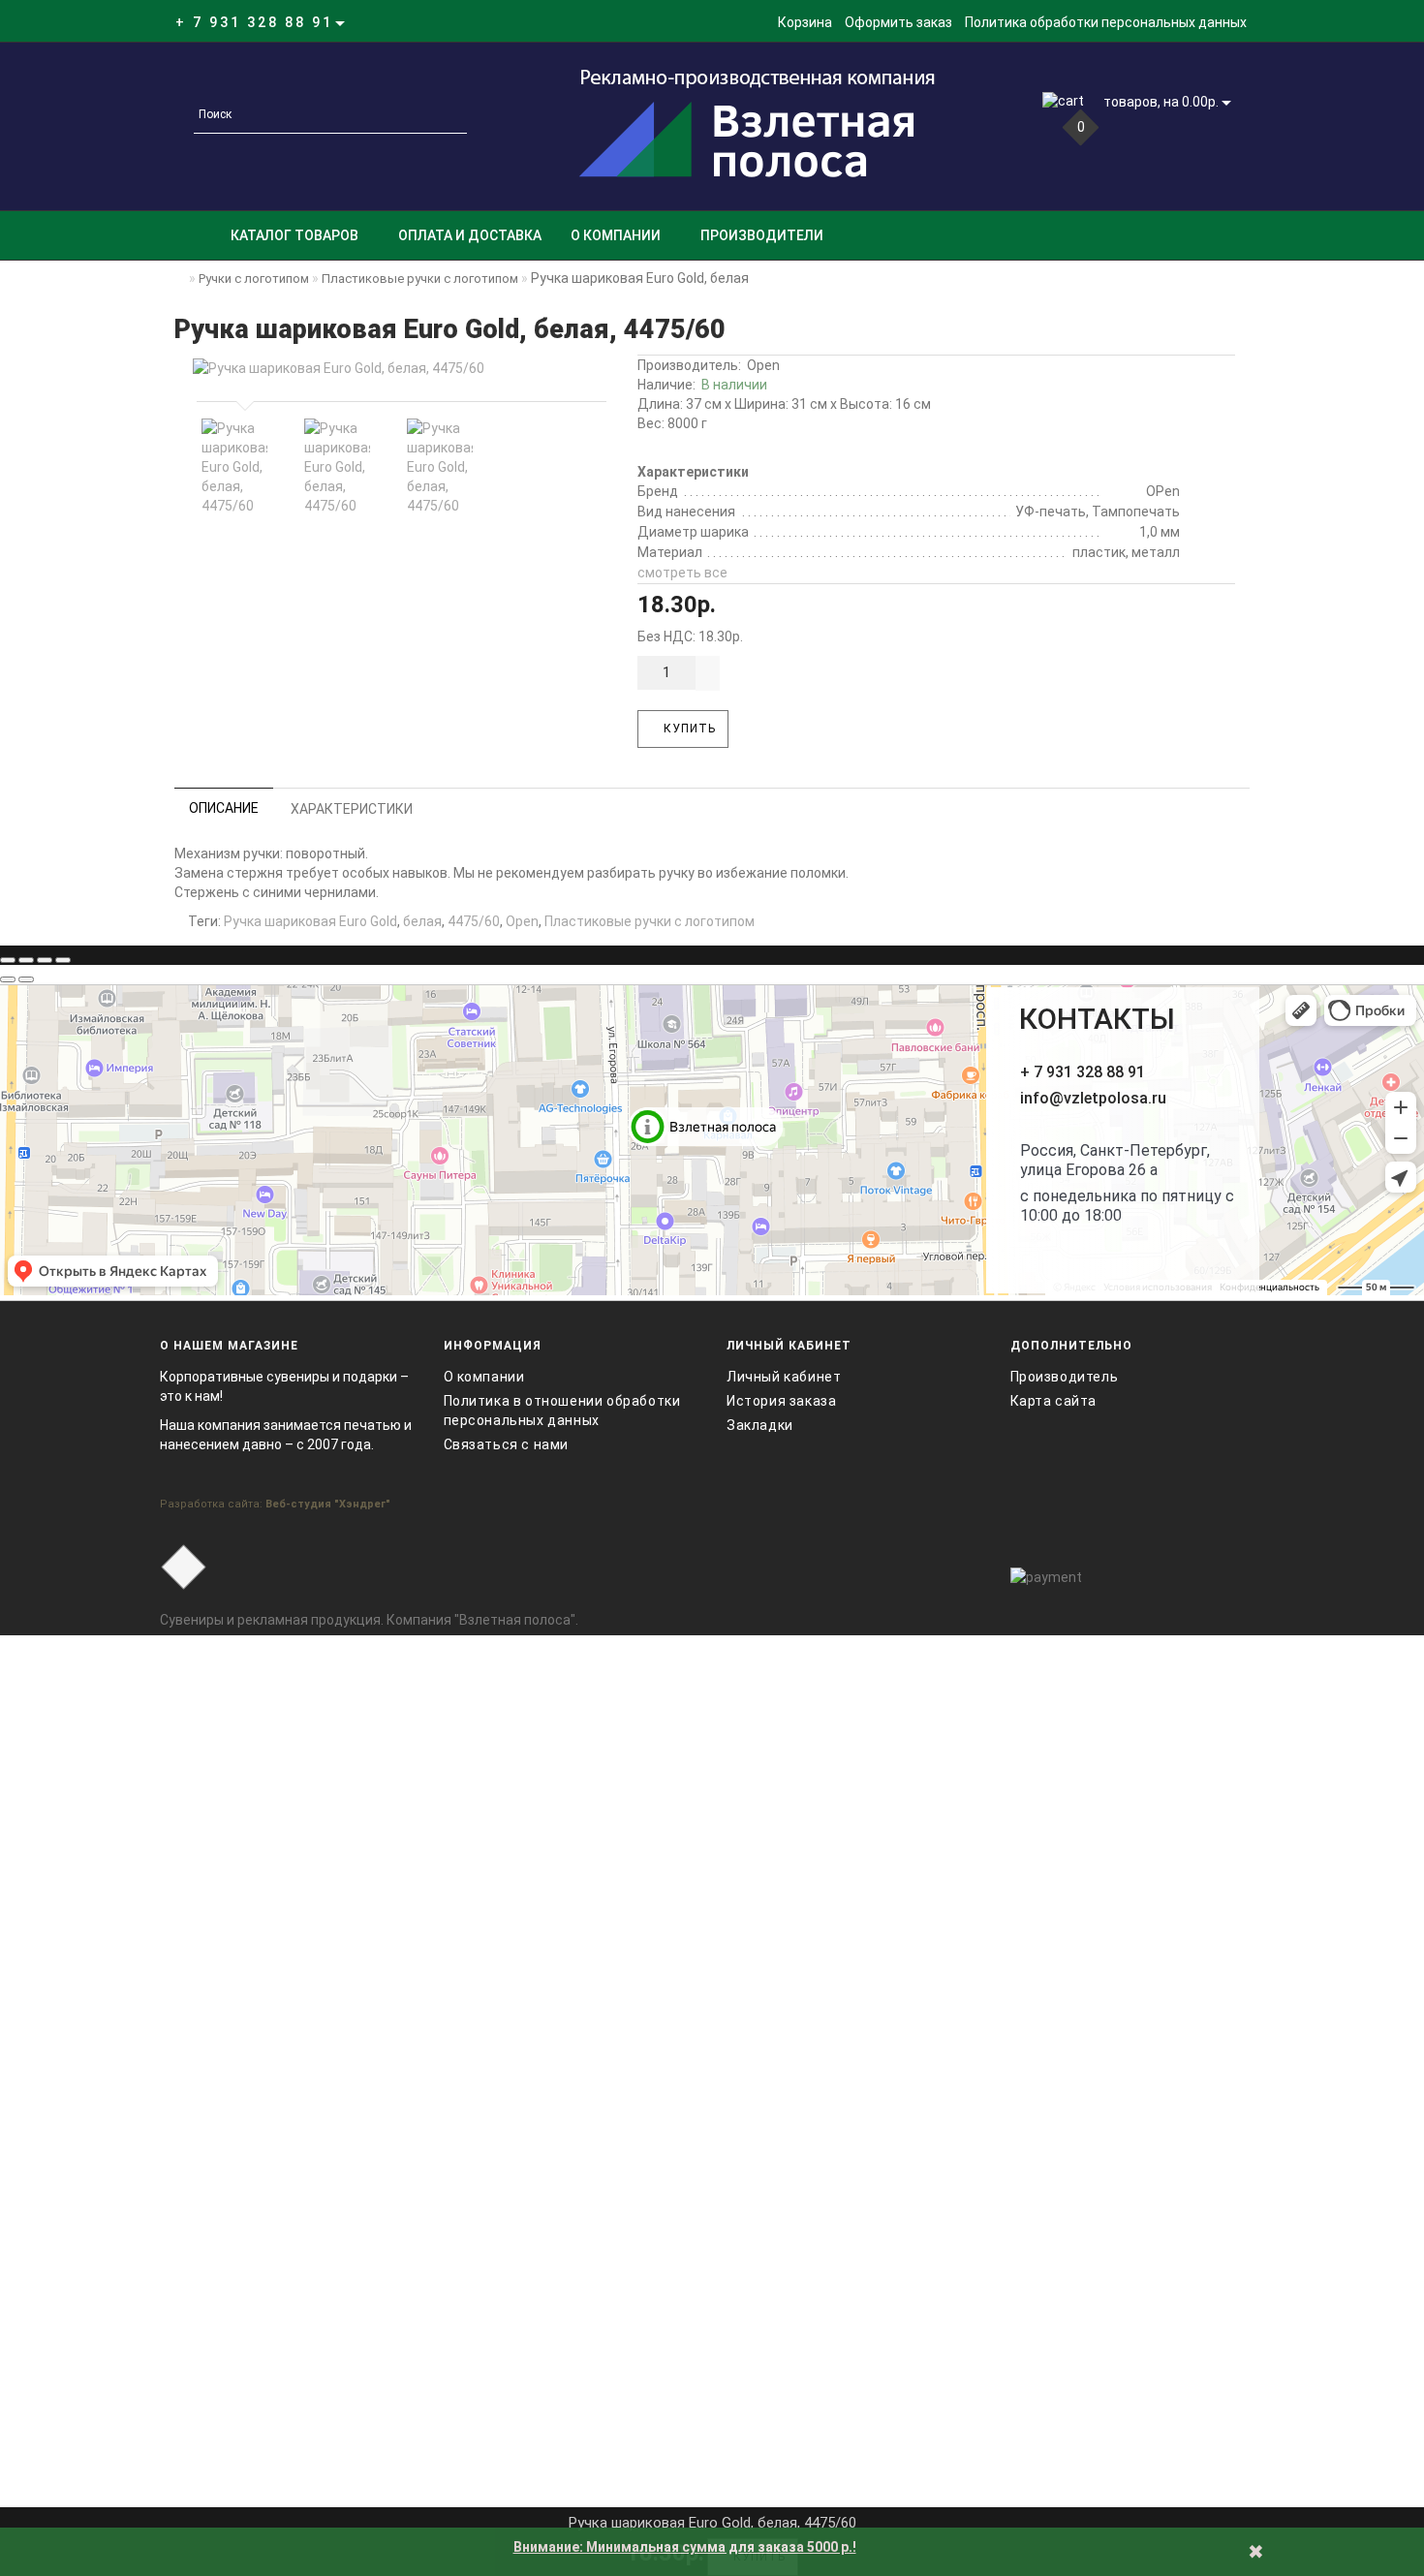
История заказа (781, 1401)
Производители (762, 235)
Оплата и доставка (470, 235)
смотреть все (682, 573)
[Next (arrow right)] (26, 979)
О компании (616, 235)
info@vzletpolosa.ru (1093, 1098)
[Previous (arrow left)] (8, 979)
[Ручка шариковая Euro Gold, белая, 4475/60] (398, 368)
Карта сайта (1054, 1401)
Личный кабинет (784, 1377)
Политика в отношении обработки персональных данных (562, 1411)
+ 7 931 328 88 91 (1083, 1072)
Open (763, 365)
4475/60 (474, 921)
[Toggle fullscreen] (45, 960)
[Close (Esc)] (8, 960)
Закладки (760, 1425)
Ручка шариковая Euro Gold (310, 921)
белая (422, 921)
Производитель (1065, 1377)
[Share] (26, 960)
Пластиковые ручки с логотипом (650, 921)
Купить (688, 729)
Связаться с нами (507, 1444)
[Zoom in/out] (63, 960)
